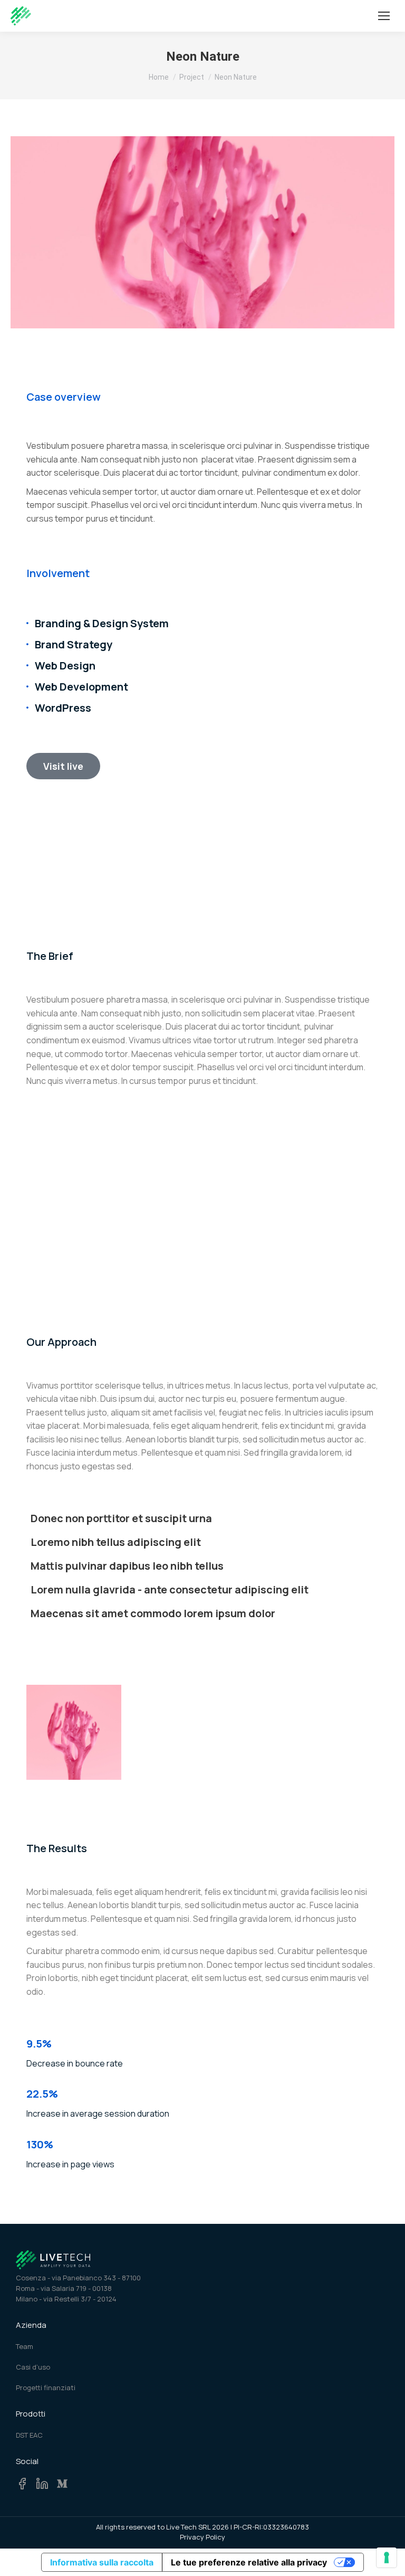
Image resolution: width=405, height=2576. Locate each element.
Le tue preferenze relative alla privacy (249, 2562)
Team (25, 2346)
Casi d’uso (33, 2367)
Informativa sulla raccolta (102, 2562)
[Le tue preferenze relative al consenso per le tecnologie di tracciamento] (387, 2558)
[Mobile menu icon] (384, 16)
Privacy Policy (202, 2537)
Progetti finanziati (46, 2388)
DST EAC (29, 2435)
